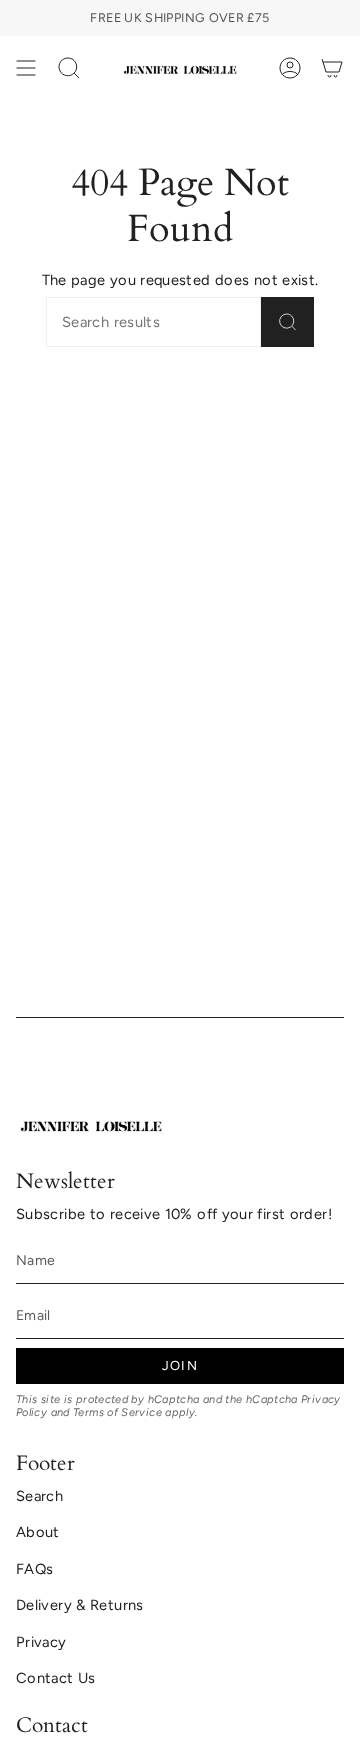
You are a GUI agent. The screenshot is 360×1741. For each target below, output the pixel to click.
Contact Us (56, 1678)
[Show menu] (26, 68)
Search (39, 1496)
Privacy (41, 1642)
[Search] (287, 322)
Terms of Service (117, 1412)
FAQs (34, 1569)
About (38, 1532)
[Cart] (332, 68)
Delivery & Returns (80, 1605)
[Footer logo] (91, 1124)
